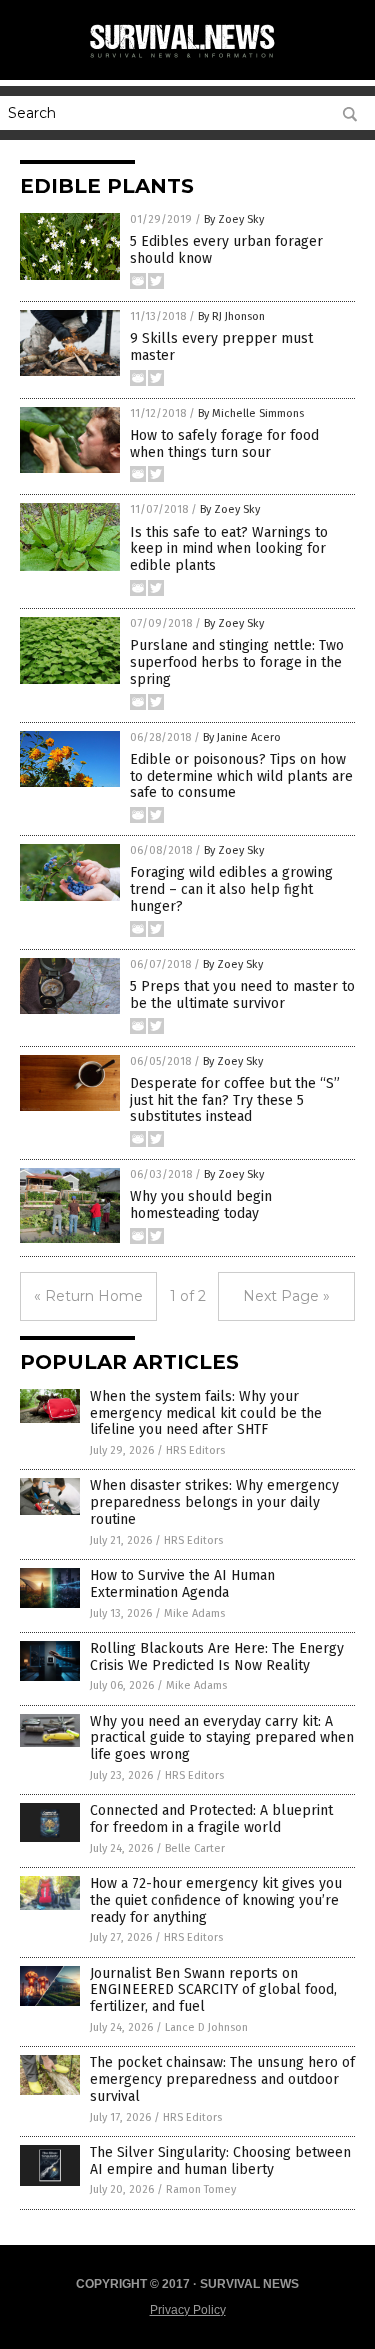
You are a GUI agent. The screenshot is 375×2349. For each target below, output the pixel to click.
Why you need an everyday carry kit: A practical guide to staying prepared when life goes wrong (222, 1738)
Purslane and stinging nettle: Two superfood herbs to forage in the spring (237, 662)
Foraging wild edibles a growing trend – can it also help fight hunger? (231, 889)
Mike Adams (194, 1613)
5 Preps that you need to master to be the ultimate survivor (242, 995)
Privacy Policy (188, 2310)
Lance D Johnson (206, 2027)
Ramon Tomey (201, 2189)
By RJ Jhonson (231, 316)
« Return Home (88, 1296)
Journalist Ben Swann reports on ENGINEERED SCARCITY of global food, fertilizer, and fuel (213, 1990)
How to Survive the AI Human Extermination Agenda (182, 1584)
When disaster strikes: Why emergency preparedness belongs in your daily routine (214, 1502)
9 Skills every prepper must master (221, 347)
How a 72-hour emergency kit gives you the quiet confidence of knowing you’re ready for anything (216, 1900)
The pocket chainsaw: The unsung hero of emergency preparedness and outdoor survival (222, 2079)
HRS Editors (195, 1450)
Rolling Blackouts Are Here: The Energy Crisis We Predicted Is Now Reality (217, 1657)
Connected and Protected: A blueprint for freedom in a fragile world (211, 1819)
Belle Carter (195, 1848)
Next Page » (286, 1296)
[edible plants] (188, 59)
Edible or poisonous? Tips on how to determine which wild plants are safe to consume (241, 776)
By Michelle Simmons (251, 413)
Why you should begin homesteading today (201, 1205)
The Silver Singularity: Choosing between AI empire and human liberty (220, 2161)
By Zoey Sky (234, 219)
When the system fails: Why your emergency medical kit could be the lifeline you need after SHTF (206, 1413)
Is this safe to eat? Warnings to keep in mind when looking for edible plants (229, 549)
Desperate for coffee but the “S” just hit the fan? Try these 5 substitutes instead (235, 1100)
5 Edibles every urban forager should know (226, 250)
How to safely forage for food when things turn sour (224, 444)
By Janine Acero (242, 737)
